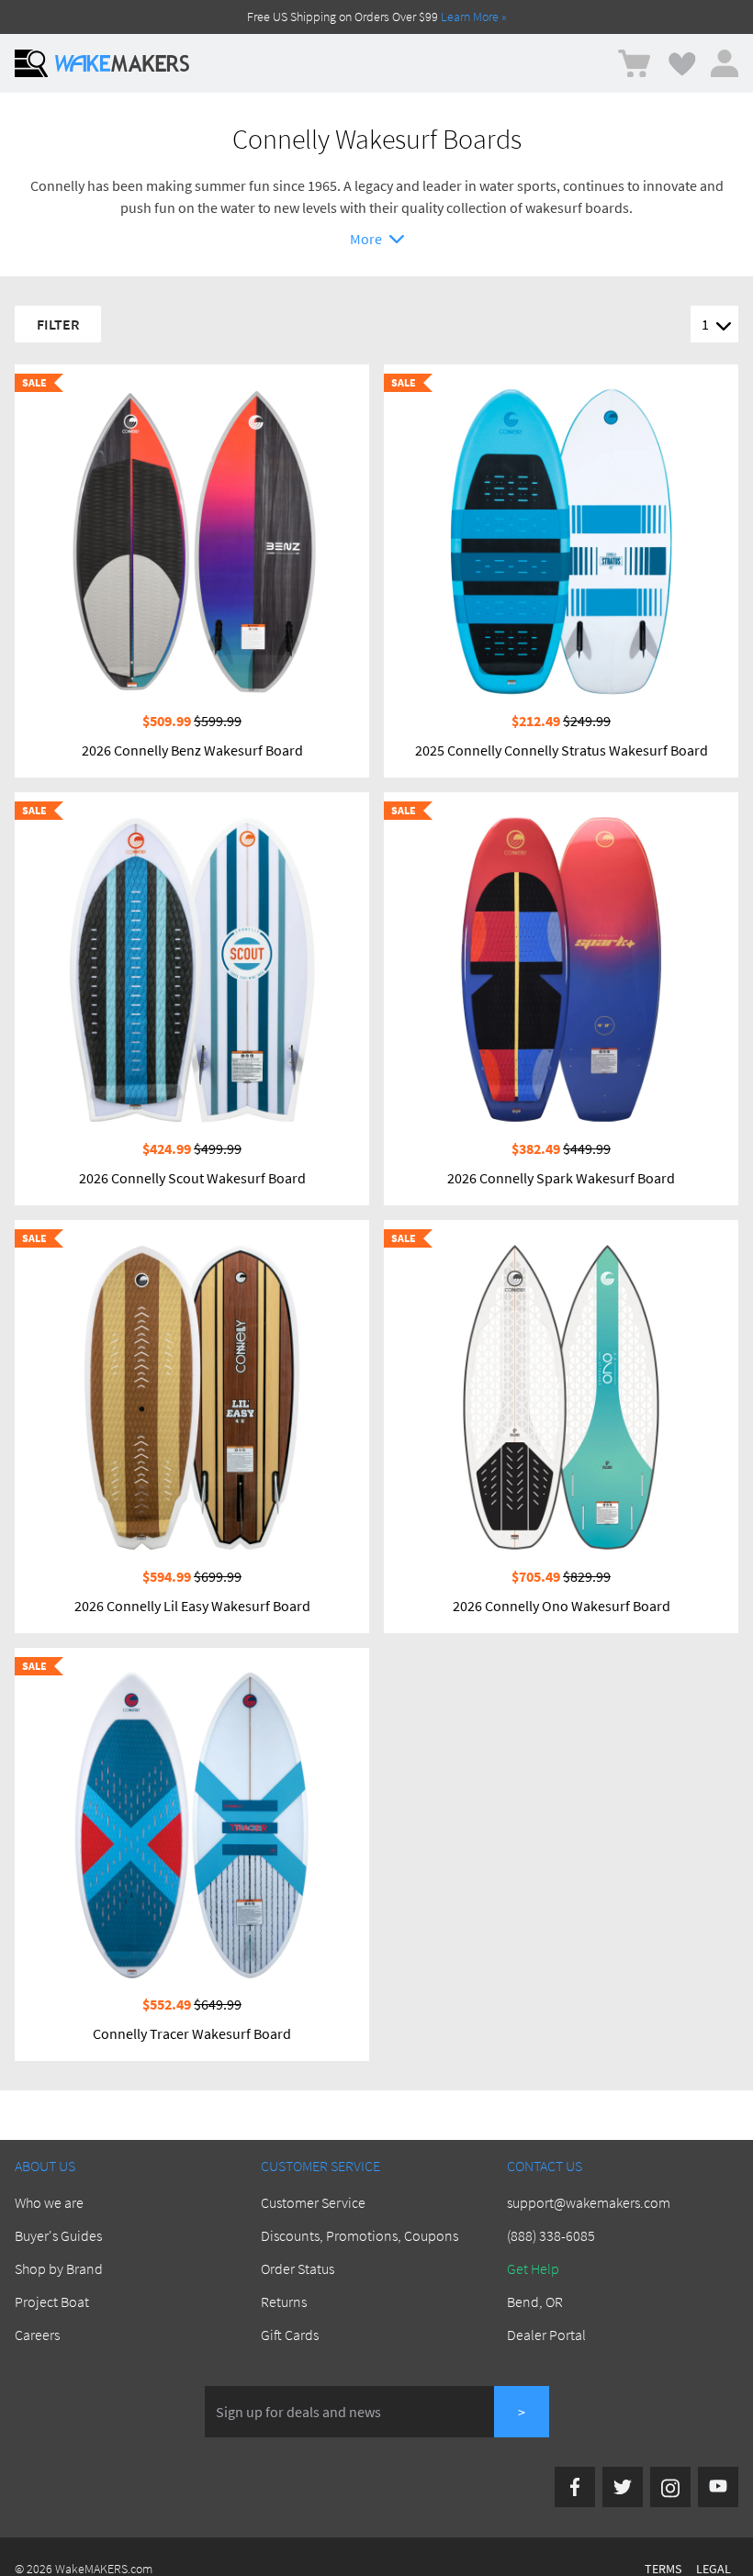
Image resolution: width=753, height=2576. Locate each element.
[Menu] (31, 63)
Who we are (49, 2202)
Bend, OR (535, 2302)
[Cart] (634, 64)
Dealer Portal (546, 2335)
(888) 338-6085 (551, 2235)
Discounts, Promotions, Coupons (360, 2235)
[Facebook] (575, 2487)
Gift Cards (290, 2335)
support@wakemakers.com (589, 2202)
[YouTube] (718, 2487)
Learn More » (474, 17)
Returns (284, 2302)
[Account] (725, 63)
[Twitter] (623, 2487)
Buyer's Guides (58, 2235)
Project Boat (52, 2302)
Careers (37, 2335)
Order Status (298, 2268)
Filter (58, 324)
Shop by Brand (59, 2268)
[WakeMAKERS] (122, 63)
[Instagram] (670, 2487)
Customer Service (313, 2202)
